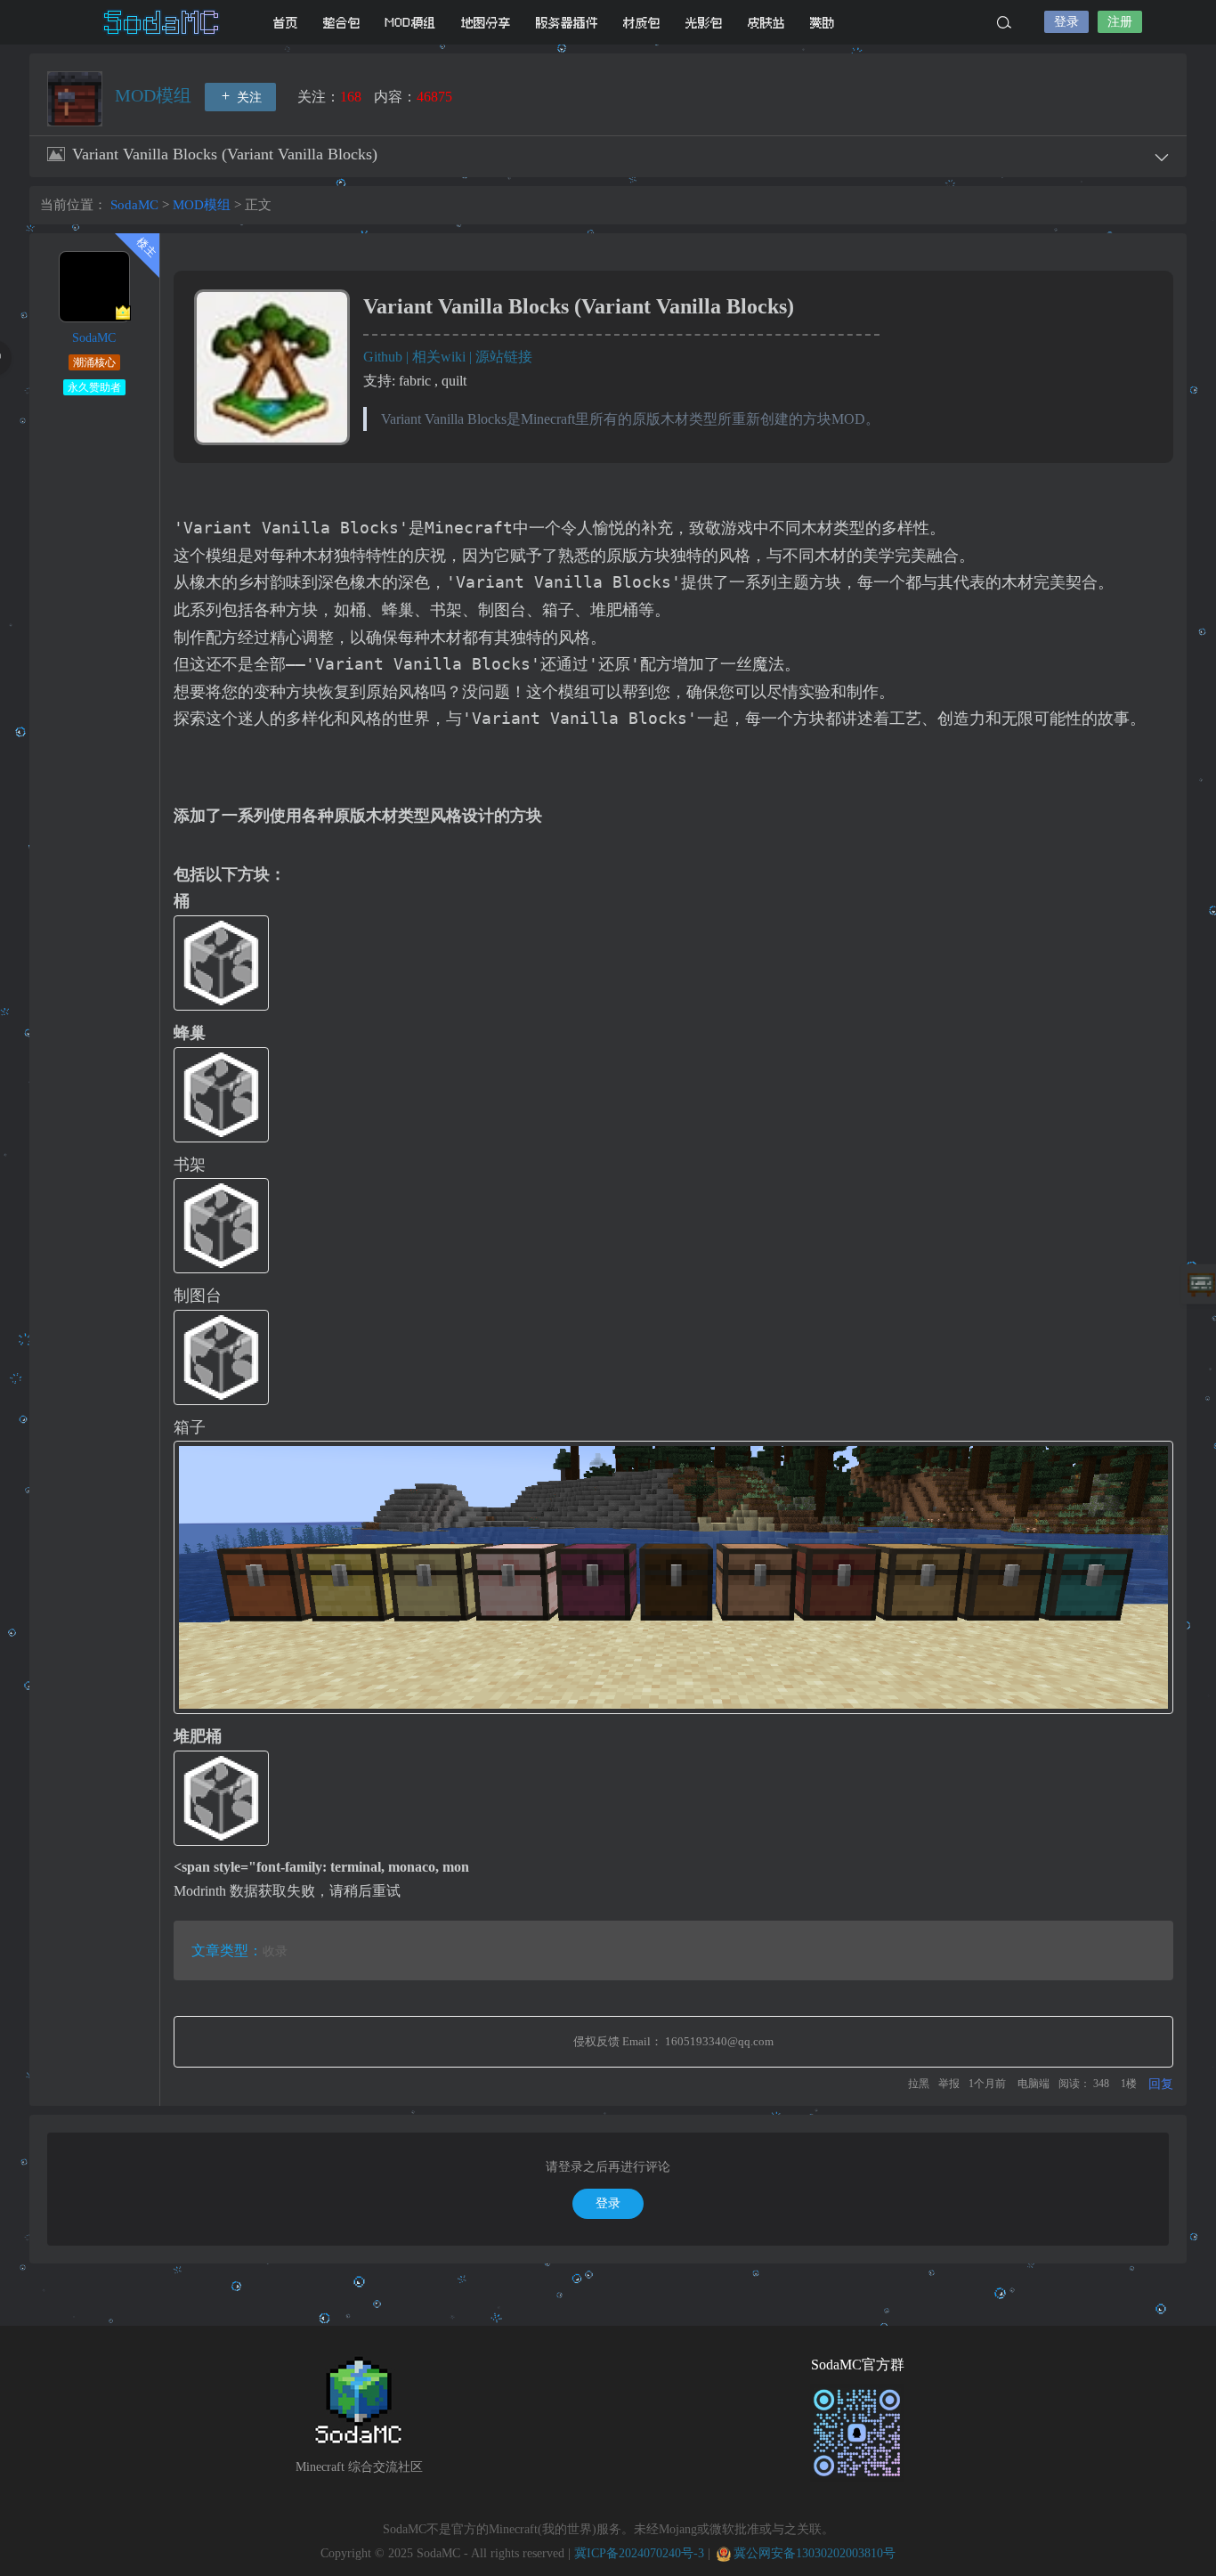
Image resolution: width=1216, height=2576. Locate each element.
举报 (949, 2084)
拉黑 (919, 2084)
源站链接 (504, 357)
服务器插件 (567, 23)
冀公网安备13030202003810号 (815, 2553)
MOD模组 (411, 23)
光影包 (704, 23)
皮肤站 (766, 23)
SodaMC (163, 22)
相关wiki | (444, 357)
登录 (1066, 22)
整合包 (342, 23)
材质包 (642, 23)
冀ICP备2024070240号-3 (639, 2553)
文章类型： (227, 1950)
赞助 (823, 23)
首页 (286, 23)
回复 (1161, 2084)
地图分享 (486, 23)
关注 (247, 98)
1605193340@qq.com (719, 2041)
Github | (388, 357)
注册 (1120, 22)
